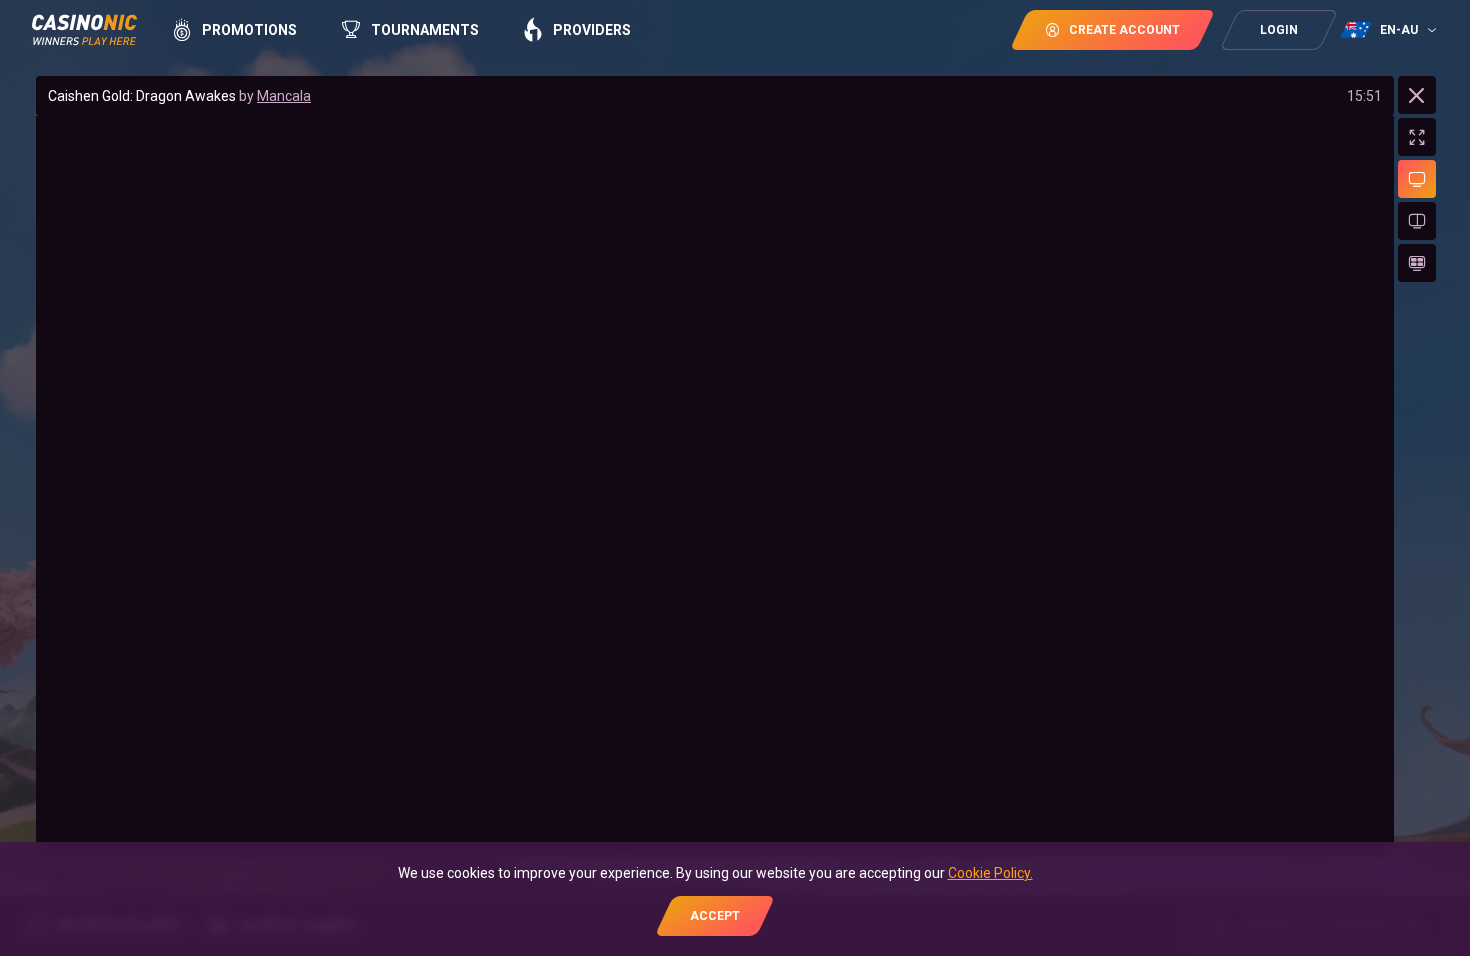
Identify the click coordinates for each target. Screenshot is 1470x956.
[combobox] (1391, 30)
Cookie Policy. (990, 873)
